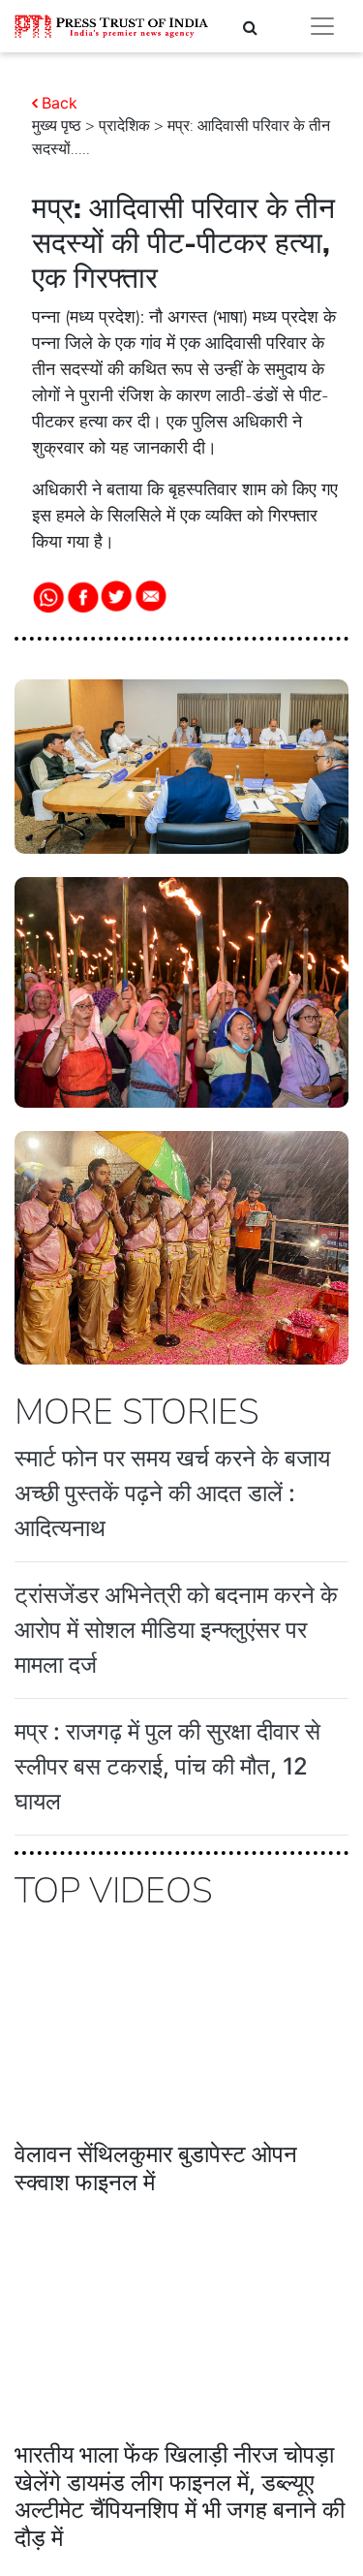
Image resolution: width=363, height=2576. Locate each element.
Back (60, 103)
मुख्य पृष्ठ (57, 126)
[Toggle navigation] (322, 26)
